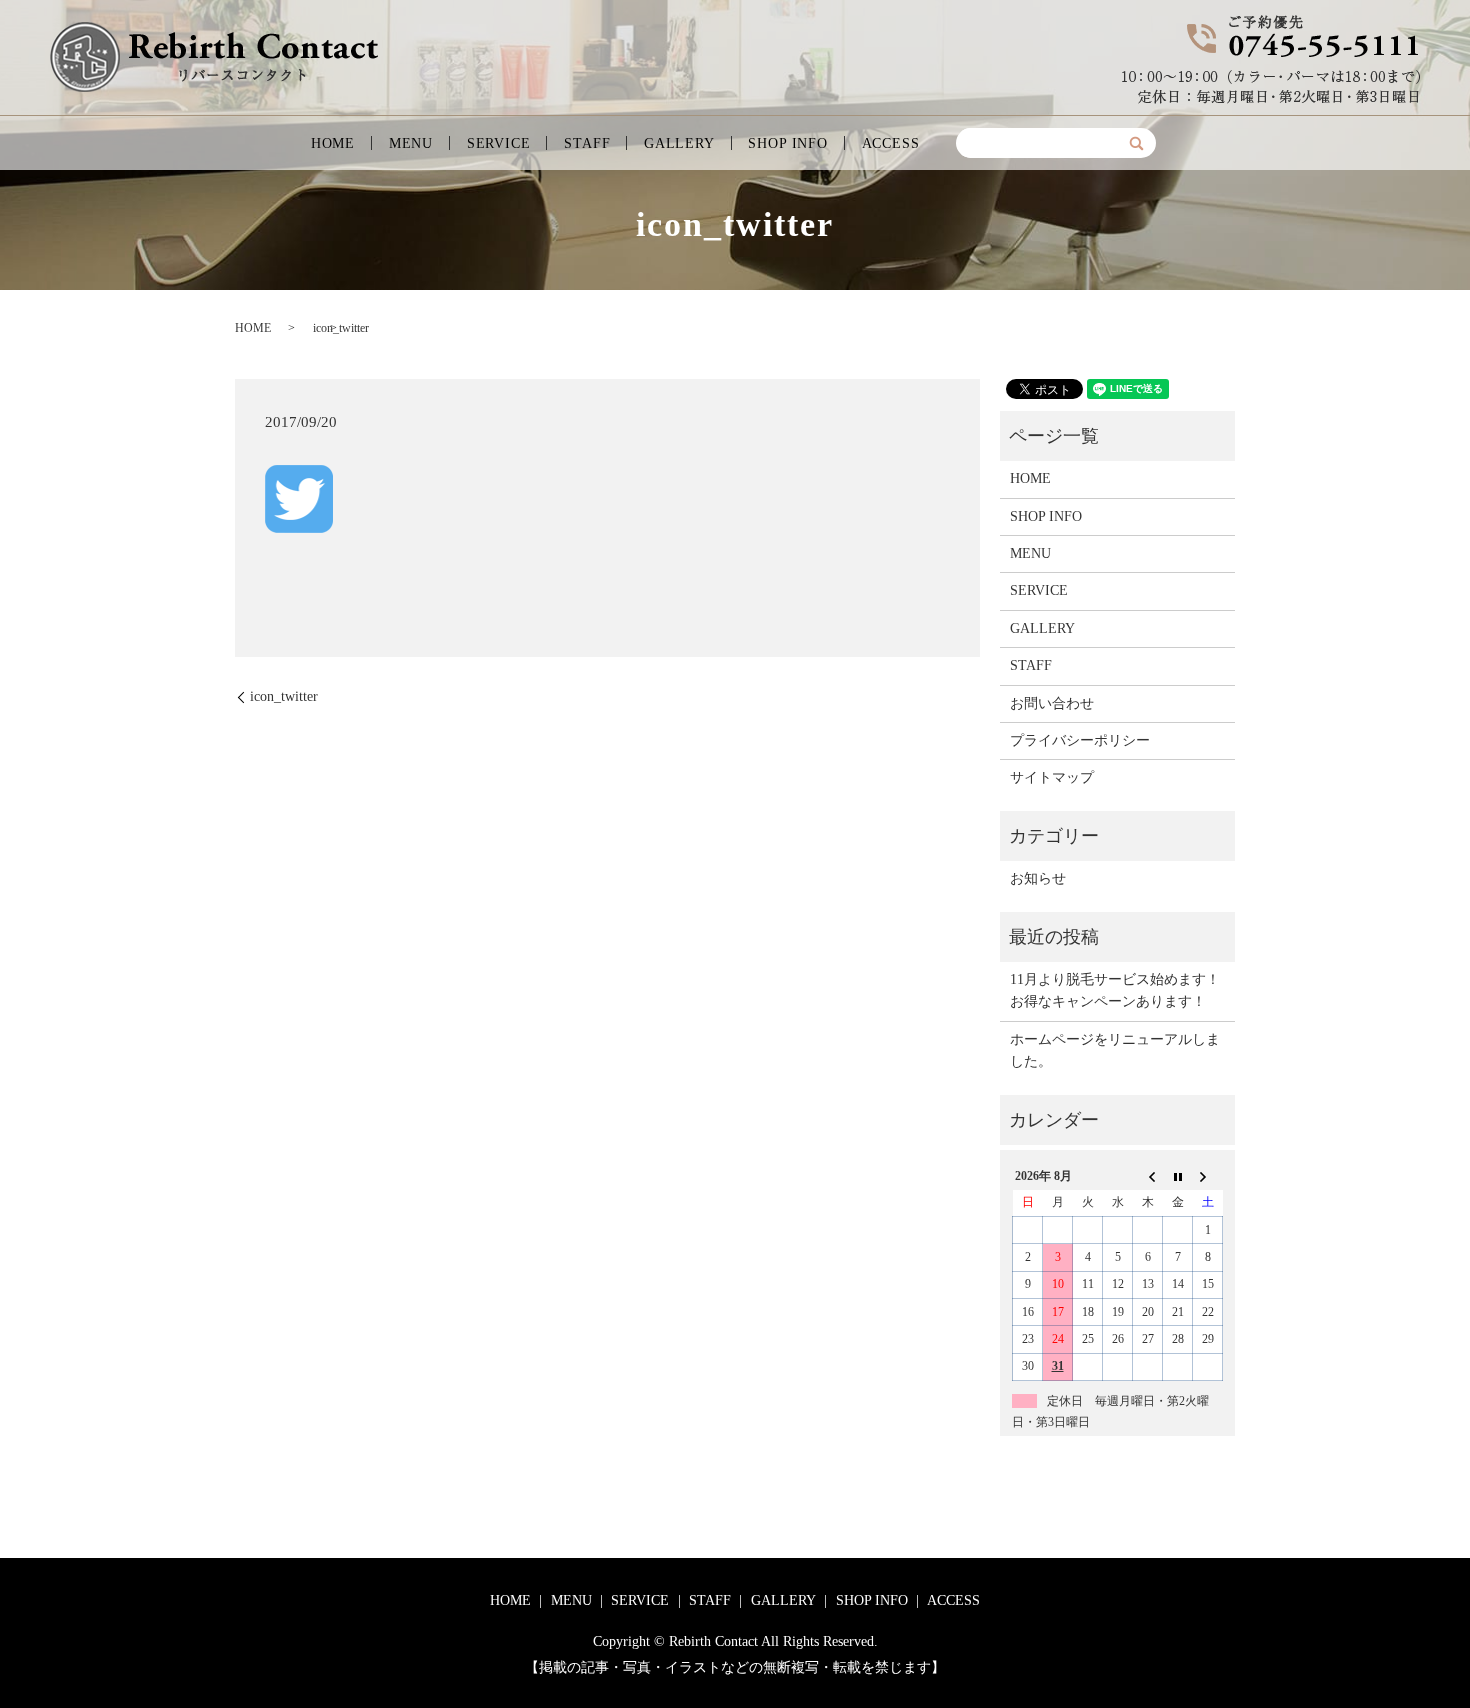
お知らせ (1038, 878)
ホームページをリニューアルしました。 (1115, 1050)
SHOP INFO (788, 143)
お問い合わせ (1052, 703)
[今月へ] (1178, 1176)
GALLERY (679, 143)
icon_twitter (284, 696)
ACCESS (891, 143)
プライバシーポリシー (1080, 740)
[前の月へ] (1148, 1176)
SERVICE (499, 143)
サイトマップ (1052, 777)
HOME (333, 143)
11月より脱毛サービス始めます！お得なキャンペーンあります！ (1115, 990)
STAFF (587, 143)
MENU (411, 143)
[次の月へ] (1208, 1176)
